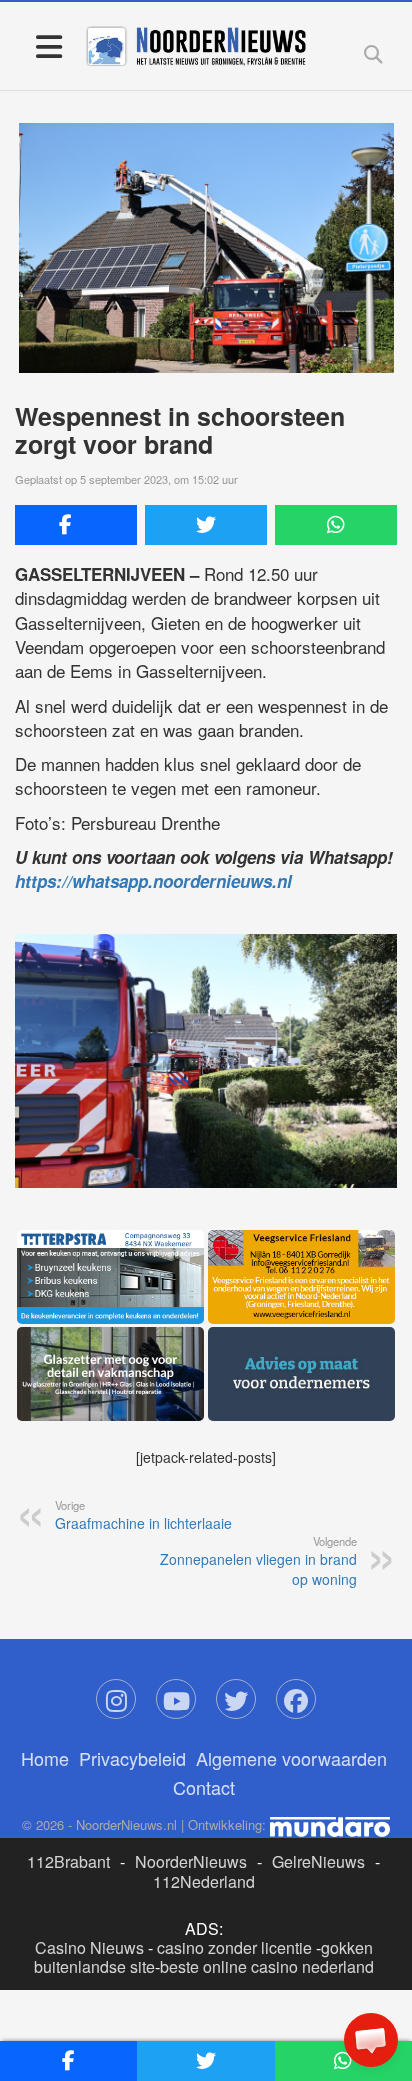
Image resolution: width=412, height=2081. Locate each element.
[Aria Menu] (48, 45)
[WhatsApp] (336, 525)
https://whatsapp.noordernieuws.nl (153, 881)
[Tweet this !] (206, 525)
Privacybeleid (132, 1758)
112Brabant (68, 1861)
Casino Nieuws (89, 1947)
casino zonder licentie (234, 1947)
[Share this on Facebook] (76, 525)
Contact (204, 1787)
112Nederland (204, 1881)
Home (45, 1758)
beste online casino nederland (267, 1966)
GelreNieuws (318, 1861)
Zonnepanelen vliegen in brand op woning (258, 1561)
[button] (371, 2040)
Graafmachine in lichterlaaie (143, 1515)
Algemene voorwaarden (291, 1758)
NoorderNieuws (191, 1861)
